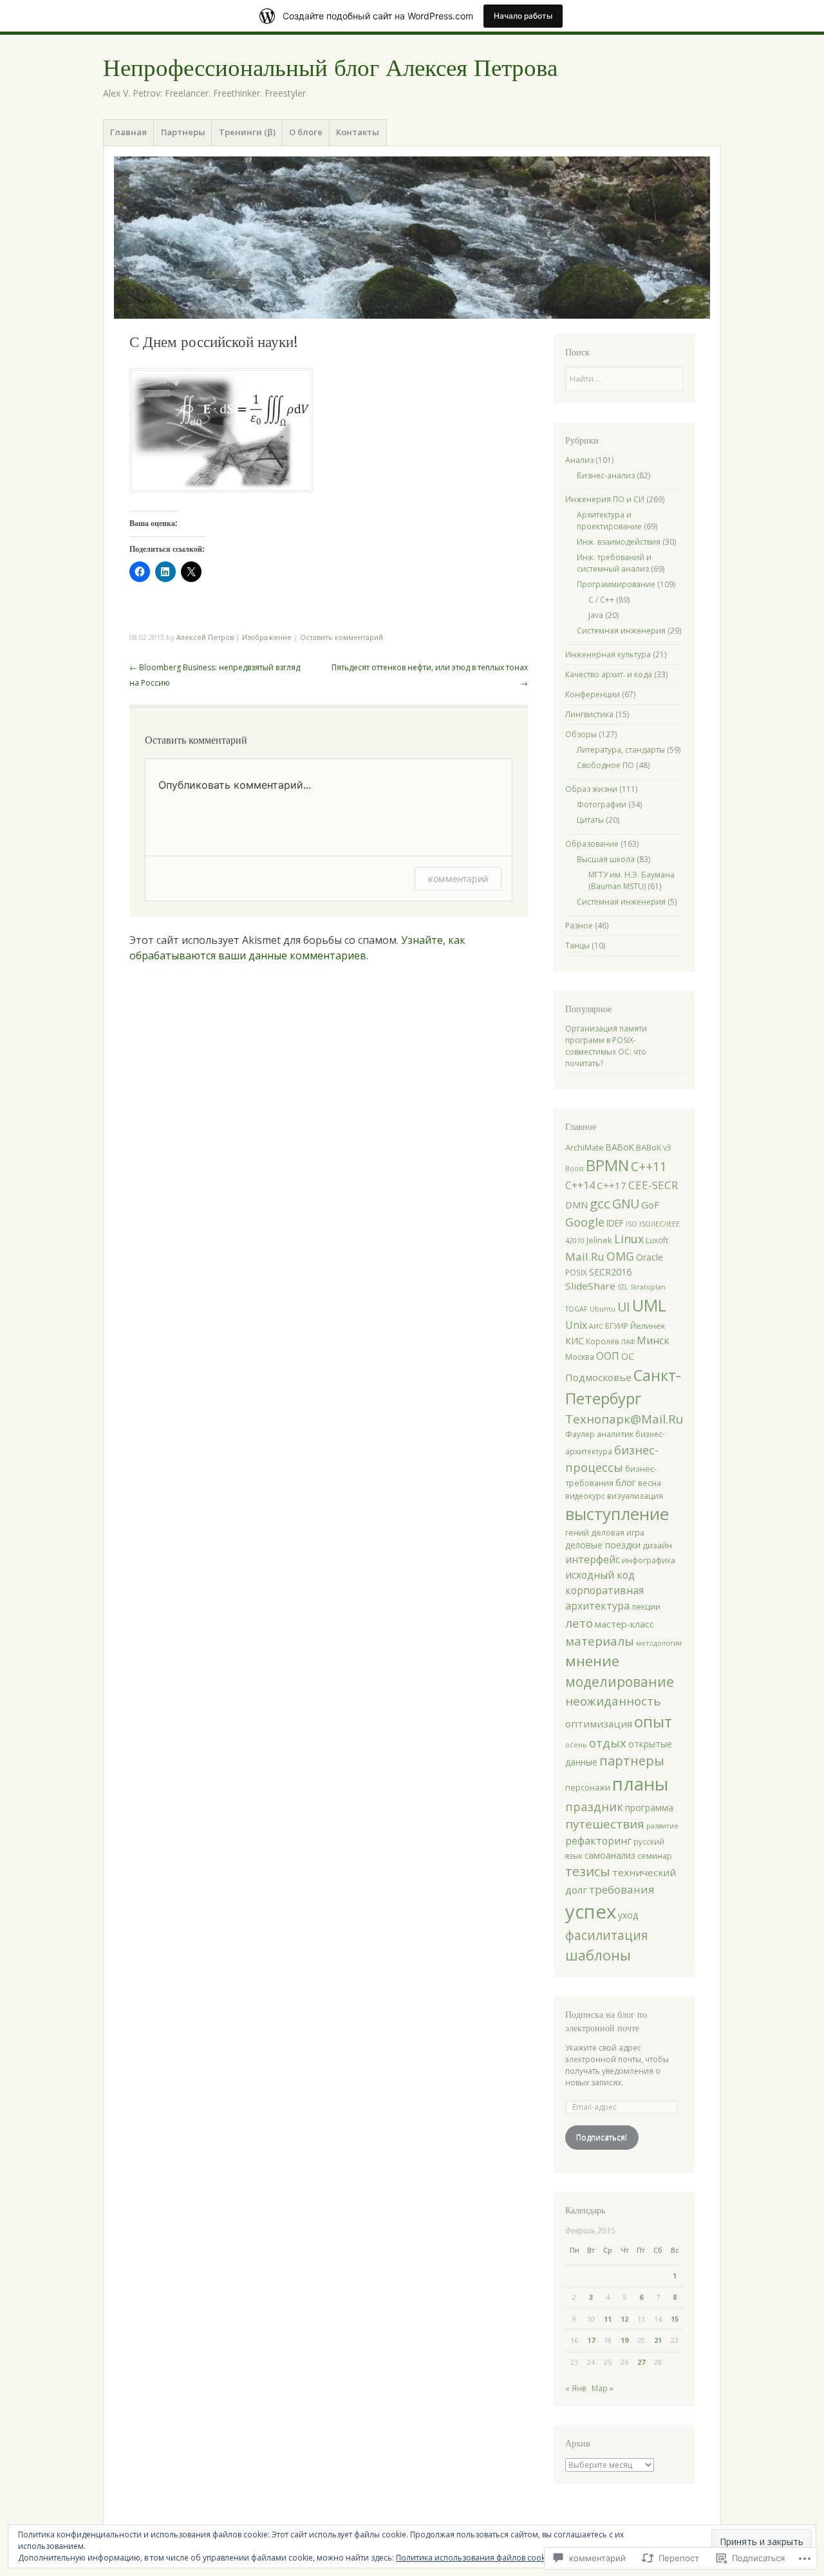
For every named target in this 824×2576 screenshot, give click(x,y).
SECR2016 (610, 1272)
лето (579, 1623)
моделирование (620, 1682)
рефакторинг (598, 1841)
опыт (653, 1721)
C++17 (612, 1185)
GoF (650, 1205)
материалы (600, 1641)
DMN (576, 1205)
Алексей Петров (205, 637)
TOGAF (576, 1309)
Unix (576, 1325)
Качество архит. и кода (609, 674)
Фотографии (602, 804)
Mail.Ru (585, 1256)
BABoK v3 (654, 1147)
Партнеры (183, 132)
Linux (629, 1239)
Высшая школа (606, 859)
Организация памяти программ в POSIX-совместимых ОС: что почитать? (606, 1046)
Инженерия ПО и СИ (605, 499)
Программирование (616, 584)
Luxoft (657, 1240)
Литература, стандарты (621, 750)
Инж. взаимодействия (619, 542)
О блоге (306, 132)
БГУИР (617, 1326)
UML (649, 1305)
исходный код (600, 1575)
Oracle (650, 1257)
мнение (592, 1661)
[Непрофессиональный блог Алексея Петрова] (412, 238)
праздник (594, 1806)
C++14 (580, 1185)
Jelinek (599, 1240)
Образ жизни (591, 789)
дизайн (657, 1545)
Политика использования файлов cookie (474, 2558)
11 (608, 2319)
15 (675, 2319)
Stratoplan (648, 1287)
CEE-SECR (653, 1185)
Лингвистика (589, 714)
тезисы (588, 1871)
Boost (575, 1169)
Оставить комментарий (342, 637)
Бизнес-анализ (606, 475)
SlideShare (590, 1286)
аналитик (615, 1434)
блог (626, 1482)
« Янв (576, 2388)
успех (591, 1912)
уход (628, 1915)
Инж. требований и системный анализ (614, 563)
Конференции (593, 694)
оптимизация (599, 1724)
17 (591, 2340)
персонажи (588, 1787)
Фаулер (580, 1434)
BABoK (620, 1147)
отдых (608, 1743)
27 (641, 2362)
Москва (580, 1357)
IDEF (615, 1223)
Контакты (358, 132)
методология (659, 1643)
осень (576, 1745)
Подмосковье (598, 1377)
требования (622, 1889)
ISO (632, 1224)
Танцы (577, 945)
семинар (655, 1856)
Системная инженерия (621, 631)
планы (640, 1783)
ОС (628, 1356)
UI (624, 1307)
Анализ (579, 460)
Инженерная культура (608, 654)
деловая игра (618, 1532)
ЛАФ (628, 1342)
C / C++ (601, 600)
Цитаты (590, 820)
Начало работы (523, 16)
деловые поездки (603, 1545)
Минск (653, 1340)
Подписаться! (602, 2137)
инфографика (649, 1560)
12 (624, 2319)
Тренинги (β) (247, 132)
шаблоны (598, 1955)
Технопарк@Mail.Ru (624, 1419)
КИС (575, 1341)
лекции (646, 1606)
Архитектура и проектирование (609, 521)
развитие (662, 1826)
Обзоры (581, 734)
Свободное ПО (605, 765)
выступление (617, 1514)
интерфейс (593, 1559)
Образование (592, 844)
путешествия (605, 1824)
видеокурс (585, 1496)
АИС (596, 1326)
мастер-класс (624, 1624)
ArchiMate (585, 1147)
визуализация (635, 1496)
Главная (128, 132)
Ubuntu (603, 1309)
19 (624, 2340)
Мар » (603, 2388)
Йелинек (648, 1326)
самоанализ (610, 1855)
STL (623, 1287)
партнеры (632, 1761)
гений (577, 1532)
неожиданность (613, 1701)
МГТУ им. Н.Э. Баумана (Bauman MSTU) (632, 880)
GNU (626, 1204)
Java (596, 615)
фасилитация (607, 1935)
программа (649, 1808)
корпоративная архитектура (604, 1598)
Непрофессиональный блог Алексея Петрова (330, 68)
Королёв (603, 1341)
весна (650, 1483)
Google (585, 1222)
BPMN (607, 1165)
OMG (620, 1256)
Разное (579, 926)
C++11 (649, 1166)
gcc (600, 1203)
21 (658, 2340)
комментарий (458, 879)
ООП (608, 1356)
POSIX (576, 1272)
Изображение (267, 637)
